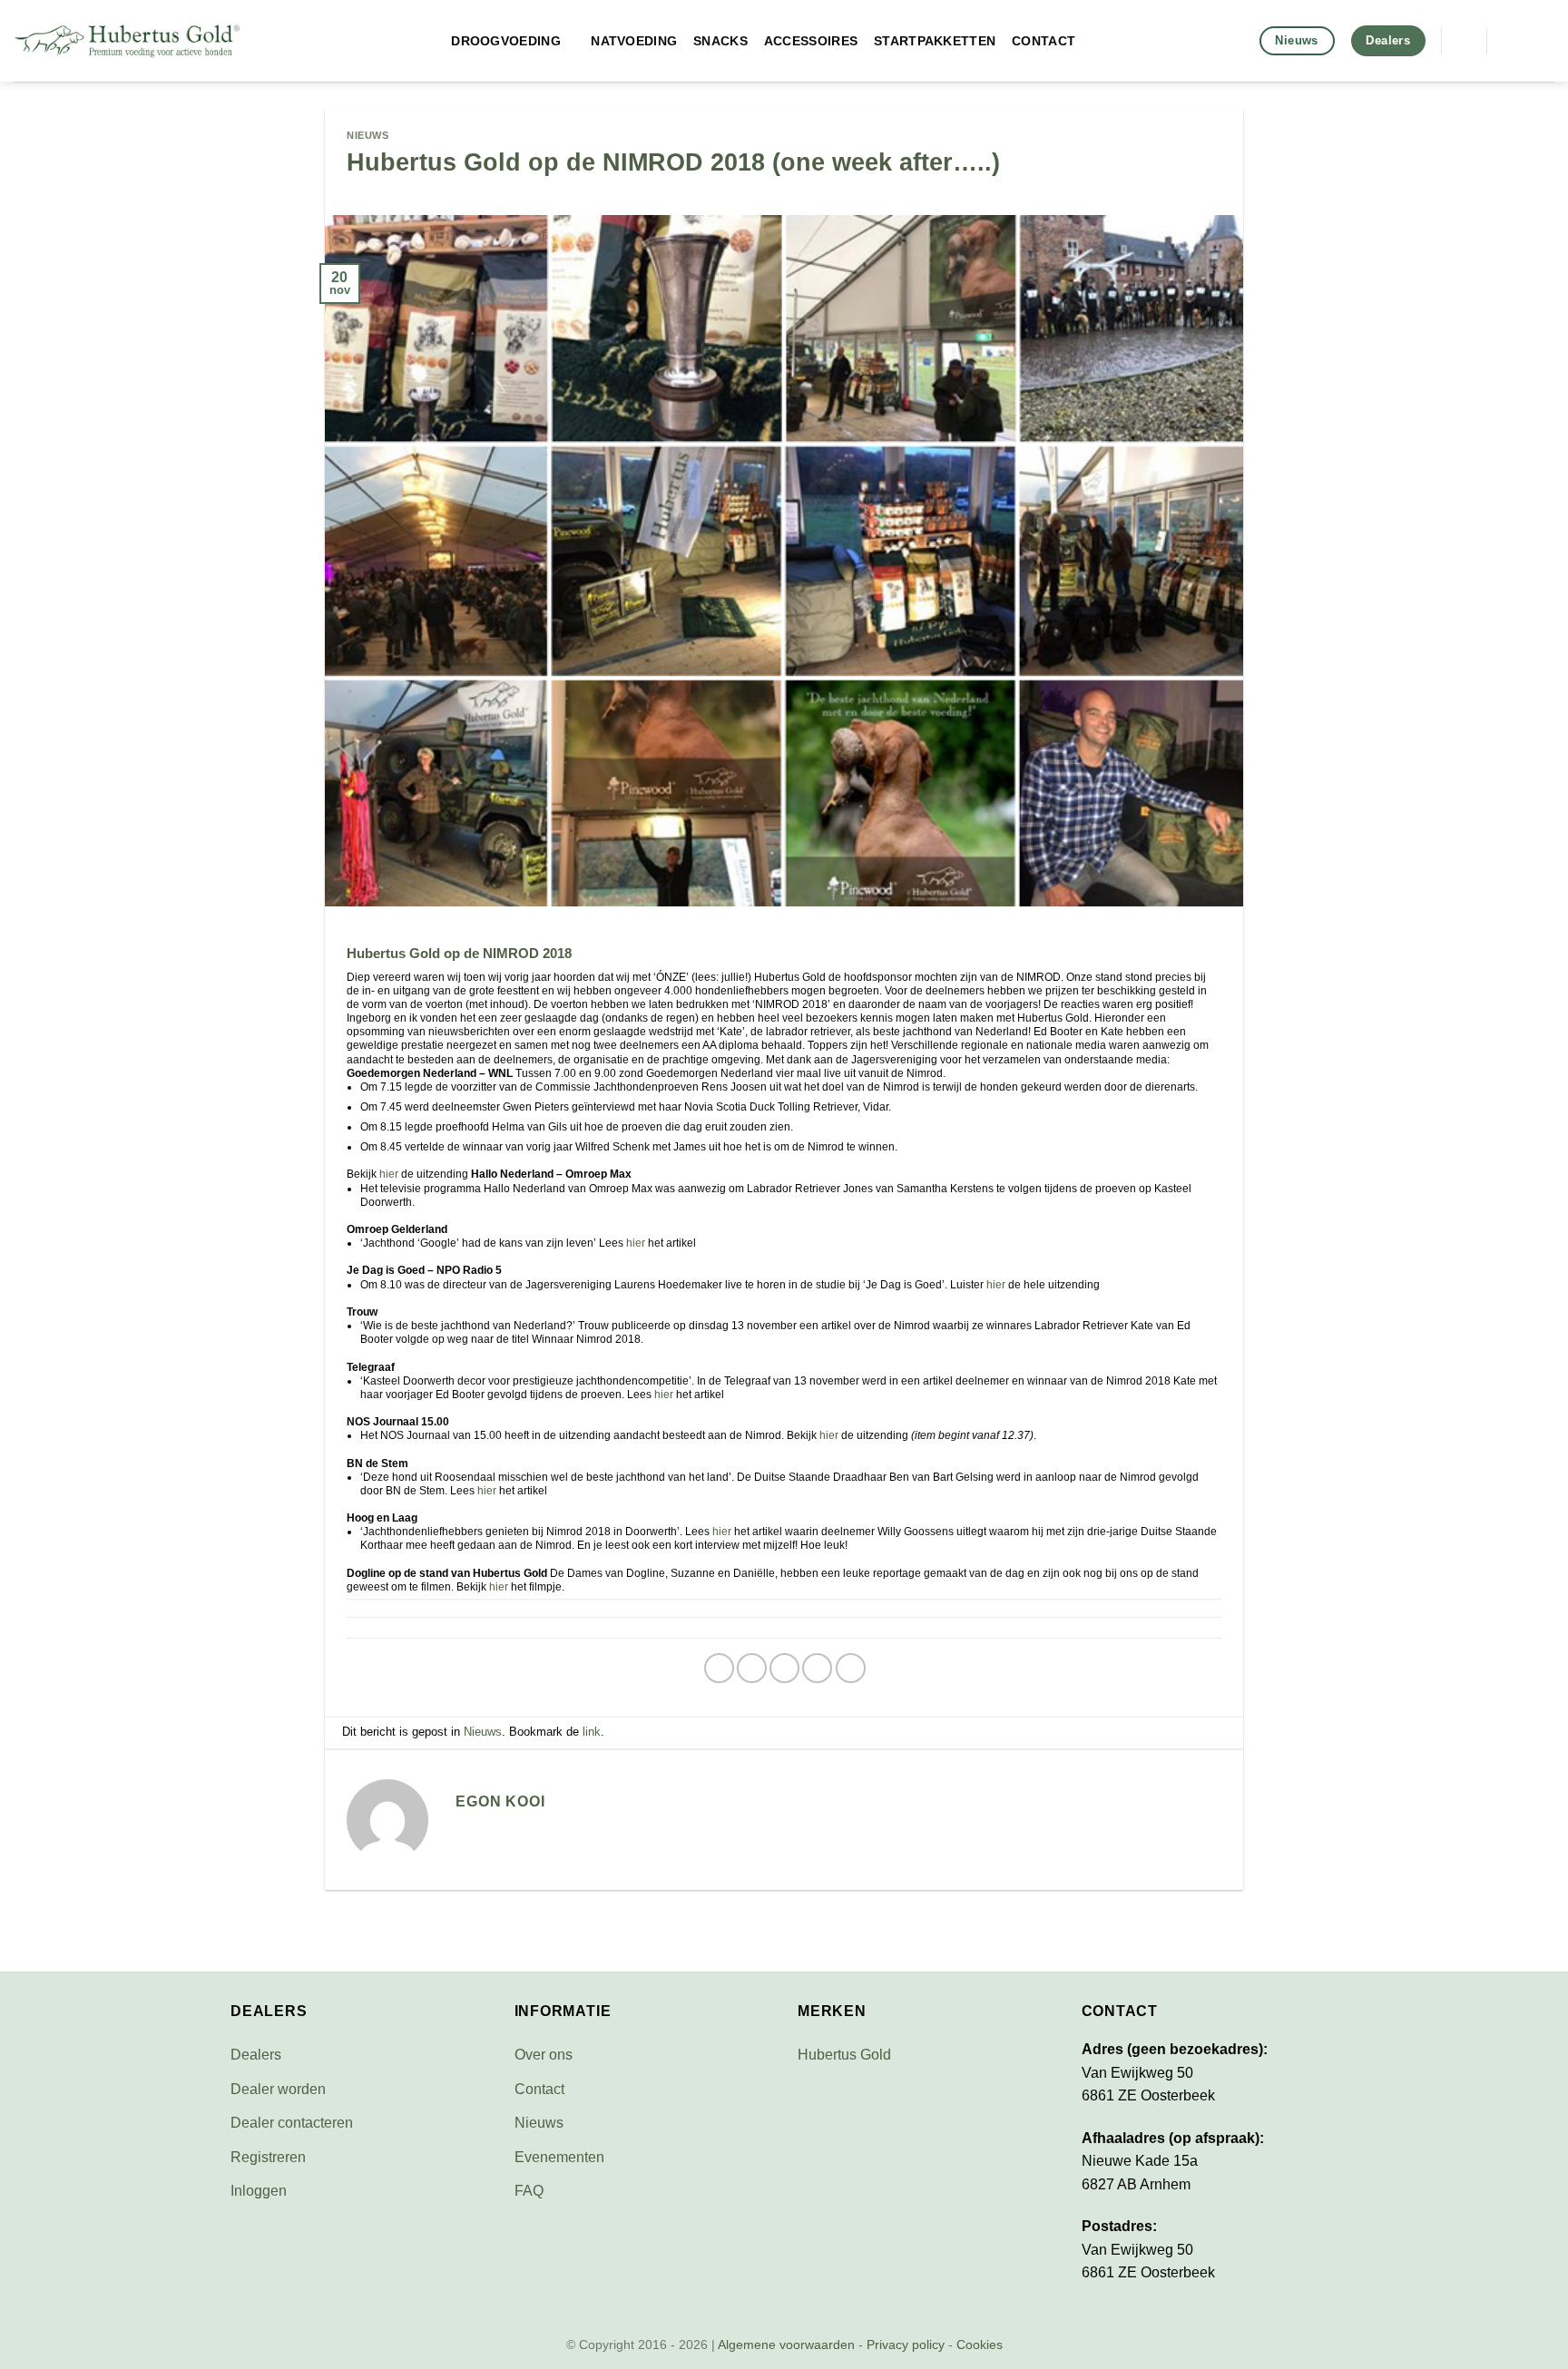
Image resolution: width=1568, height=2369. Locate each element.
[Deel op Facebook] (719, 1668)
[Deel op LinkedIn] (851, 1668)
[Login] (1545, 41)
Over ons (544, 2055)
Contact (1044, 41)
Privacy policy (906, 2345)
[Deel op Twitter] (752, 1668)
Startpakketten (935, 41)
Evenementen (559, 2157)
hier (389, 1174)
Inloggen (259, 2191)
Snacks (720, 41)
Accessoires (811, 41)
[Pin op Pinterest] (817, 1668)
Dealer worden (278, 2089)
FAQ (529, 2191)
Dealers (256, 2055)
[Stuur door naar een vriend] (784, 1668)
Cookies (980, 2345)
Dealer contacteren (292, 2123)
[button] (1464, 40)
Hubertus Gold (844, 2055)
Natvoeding (634, 41)
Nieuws (367, 135)
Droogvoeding (505, 41)
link (592, 1732)
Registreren (268, 2157)
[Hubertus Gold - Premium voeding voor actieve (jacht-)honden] (127, 41)
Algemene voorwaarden (786, 2345)
